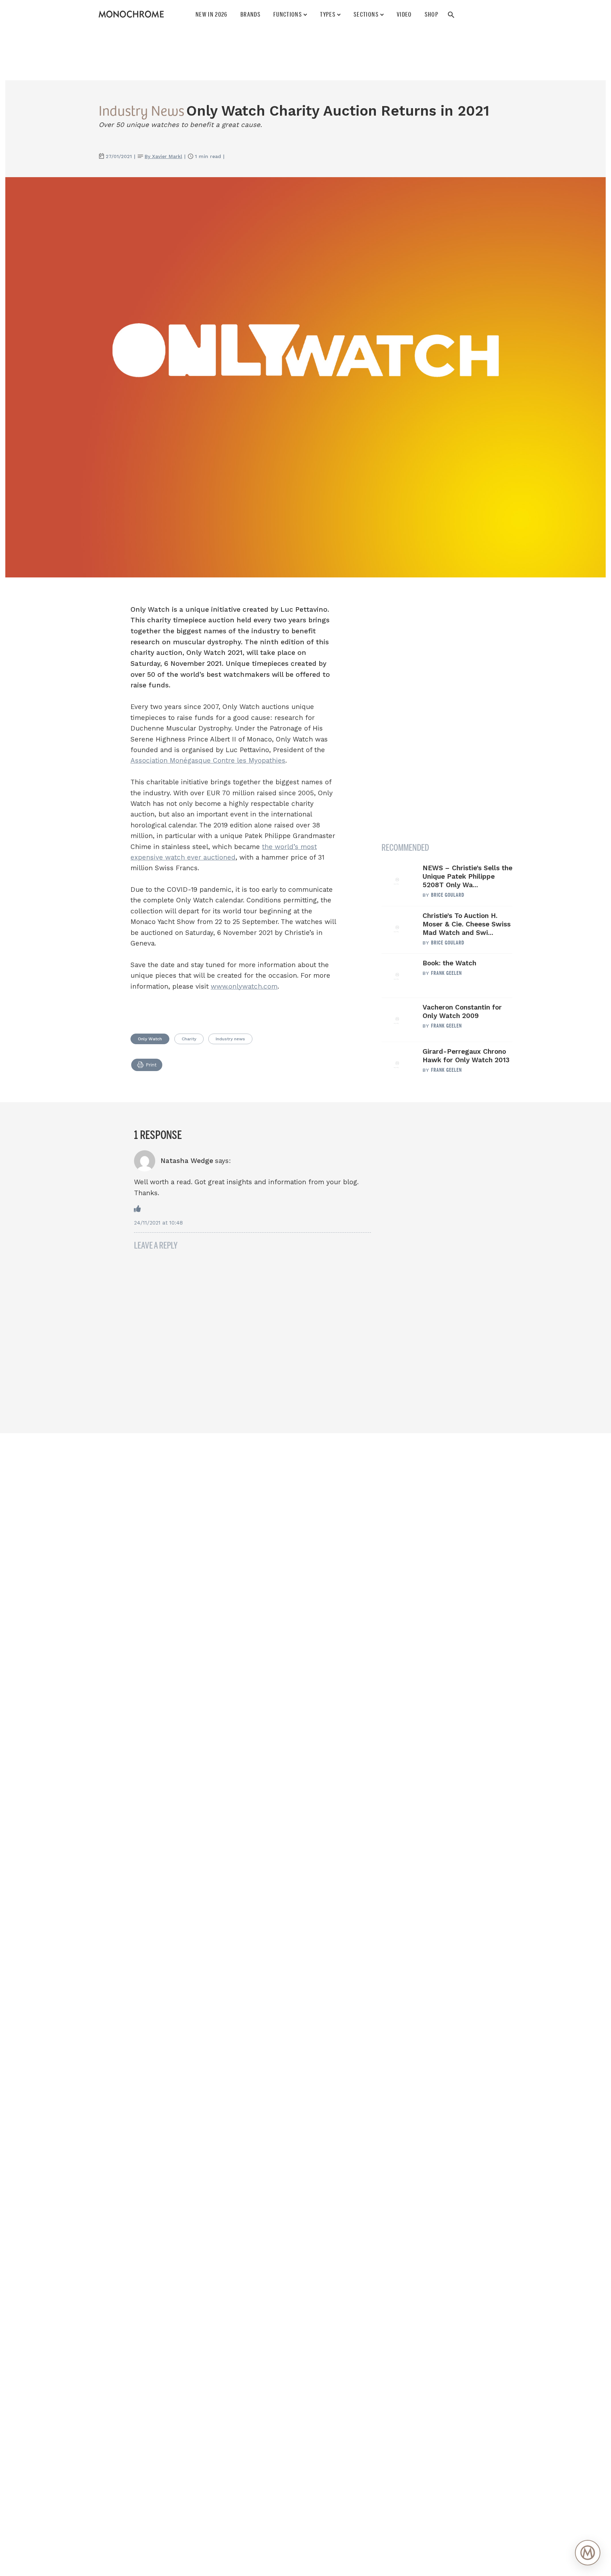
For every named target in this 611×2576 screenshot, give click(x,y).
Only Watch (150, 1039)
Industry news (230, 1039)
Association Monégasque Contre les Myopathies (208, 760)
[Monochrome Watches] (131, 14)
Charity (189, 1039)
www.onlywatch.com (244, 986)
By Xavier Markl (163, 156)
